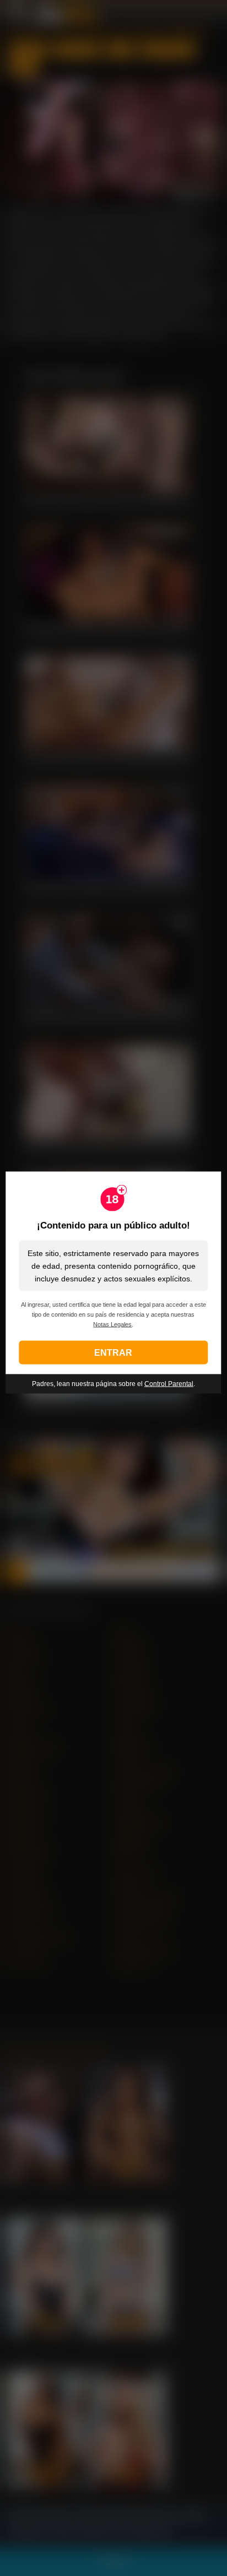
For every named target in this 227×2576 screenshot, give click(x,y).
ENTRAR (113, 1352)
